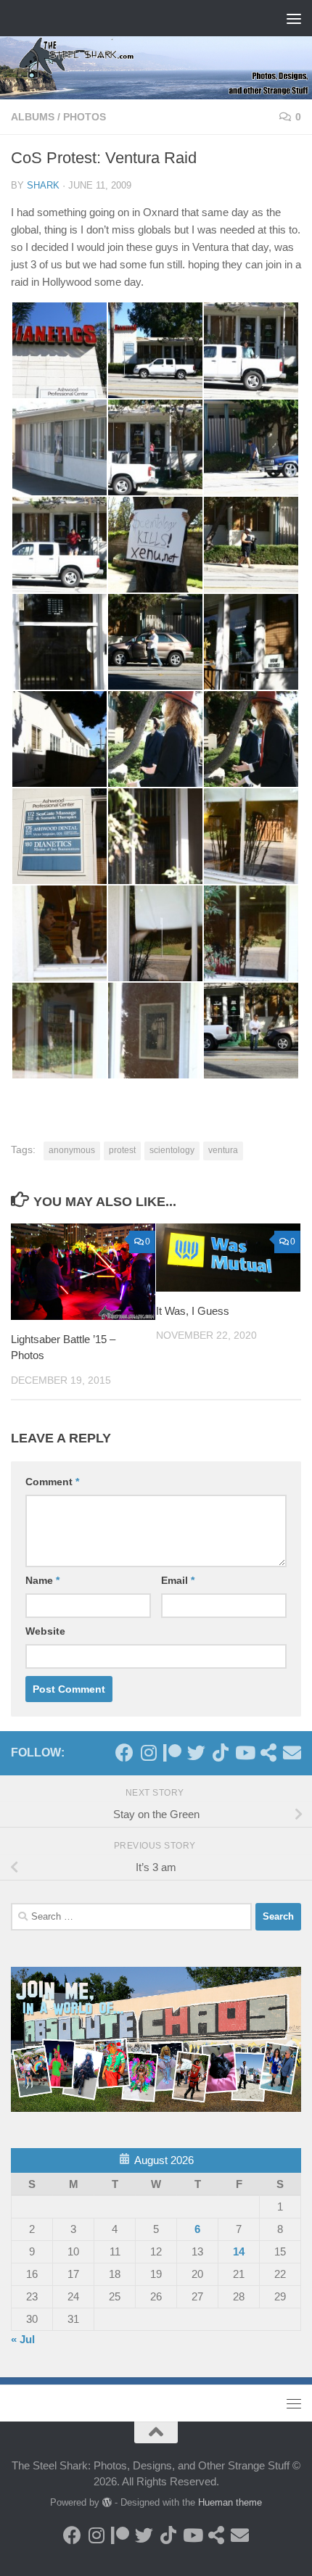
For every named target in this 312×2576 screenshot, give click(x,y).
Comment (52, 1482)
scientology (172, 1150)
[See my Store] (268, 1753)
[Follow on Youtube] (244, 1753)
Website (45, 1631)
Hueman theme (230, 2502)
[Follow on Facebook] (124, 1753)
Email (178, 1580)
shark (43, 185)
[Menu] (294, 18)
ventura (223, 1150)
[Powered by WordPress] (107, 2502)
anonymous (72, 1150)
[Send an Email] (292, 1753)
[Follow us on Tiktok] (220, 1753)
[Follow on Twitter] (196, 1753)
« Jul (23, 2339)
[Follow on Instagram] (148, 1753)
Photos (85, 117)
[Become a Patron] (172, 1753)
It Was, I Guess (193, 1311)
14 (239, 2251)
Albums (33, 117)
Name (42, 1580)
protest (122, 1150)
